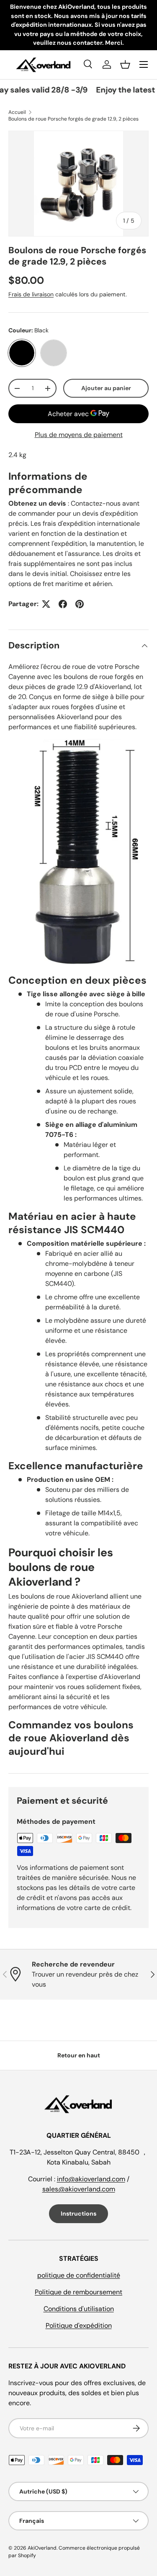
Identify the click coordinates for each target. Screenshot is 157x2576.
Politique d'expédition (79, 2325)
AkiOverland (42, 2548)
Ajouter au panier (106, 388)
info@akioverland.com (91, 2179)
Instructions (78, 2214)
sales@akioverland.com (79, 2189)
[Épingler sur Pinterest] (80, 604)
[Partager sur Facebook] (63, 604)
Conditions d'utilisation (79, 2309)
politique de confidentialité (79, 2275)
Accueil (17, 112)
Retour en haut (79, 2055)
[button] (125, 64)
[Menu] (144, 64)
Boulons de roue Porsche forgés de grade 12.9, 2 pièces (73, 119)
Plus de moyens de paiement (79, 435)
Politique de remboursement (78, 2292)
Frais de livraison (31, 294)
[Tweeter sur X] (46, 604)
